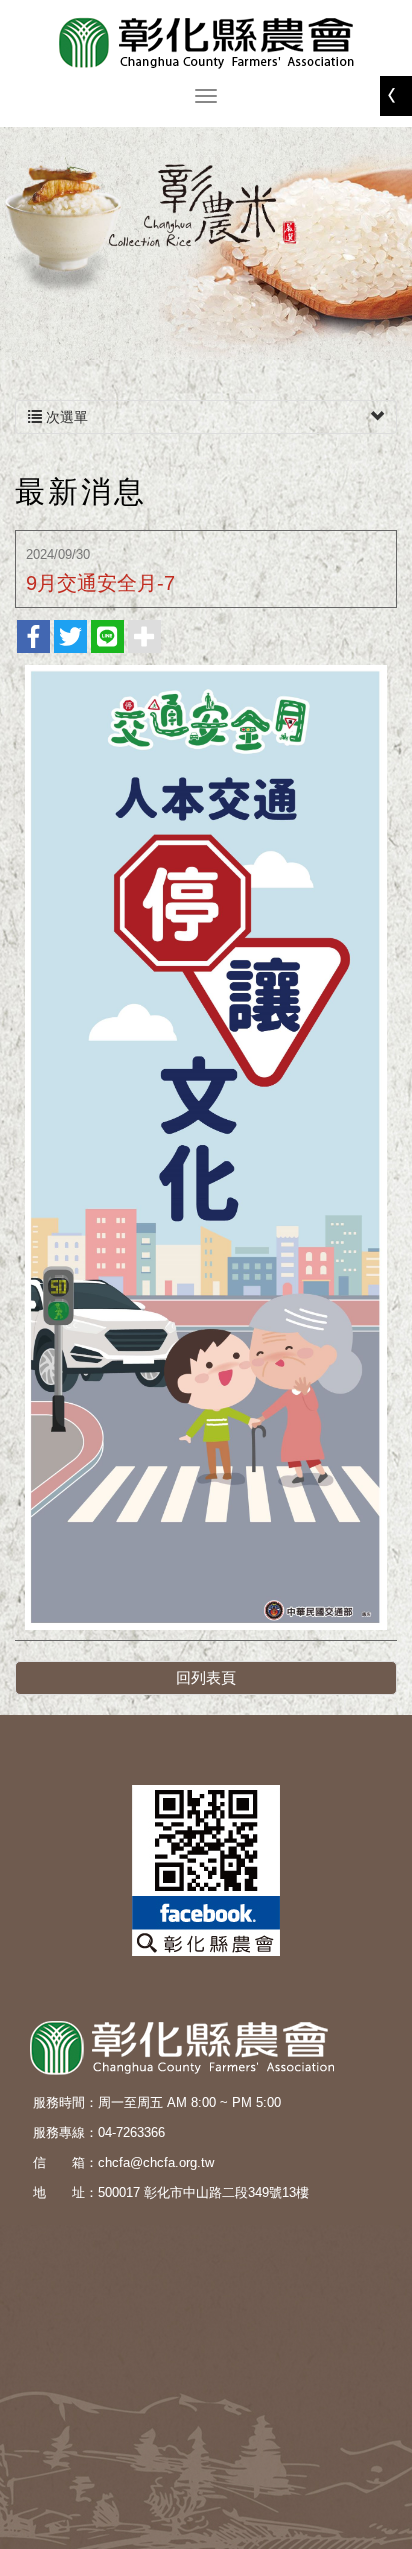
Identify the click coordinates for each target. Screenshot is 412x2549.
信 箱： (65, 2162)
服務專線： (65, 2132)
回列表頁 (206, 1677)
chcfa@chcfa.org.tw (156, 2162)
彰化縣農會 (206, 42)
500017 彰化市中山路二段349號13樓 (203, 2192)
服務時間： (65, 2102)
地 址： (65, 2192)
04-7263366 (131, 2132)
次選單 (65, 417)
